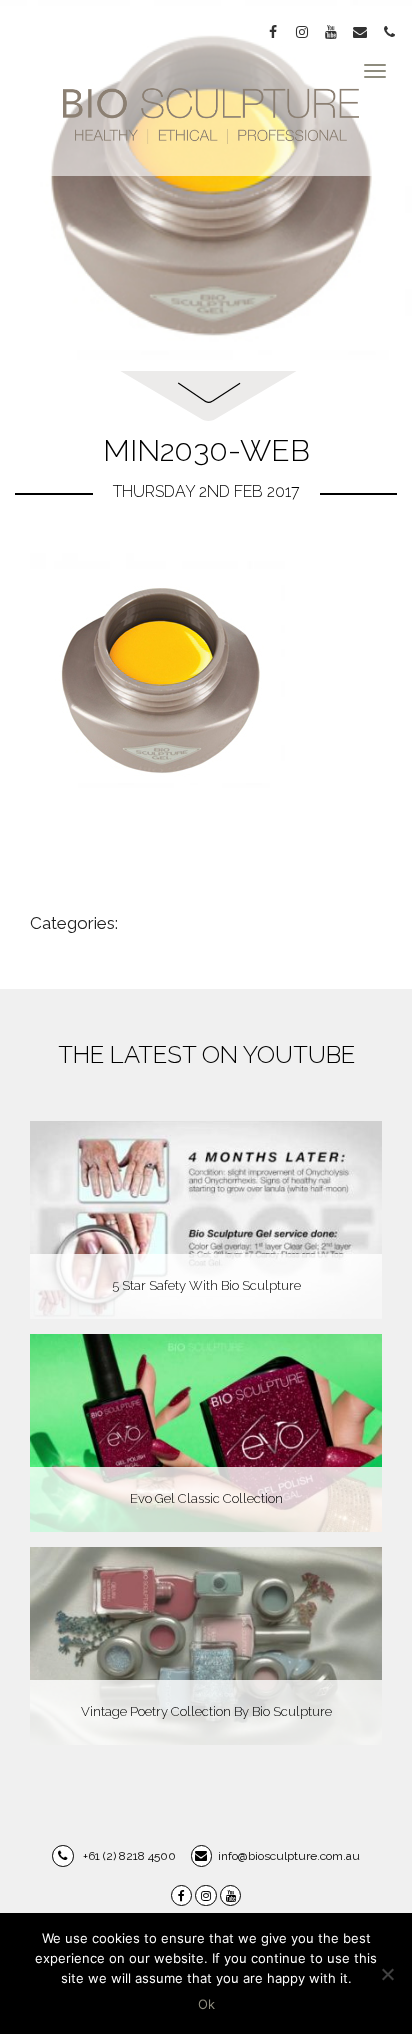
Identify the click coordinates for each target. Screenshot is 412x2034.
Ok (206, 2004)
